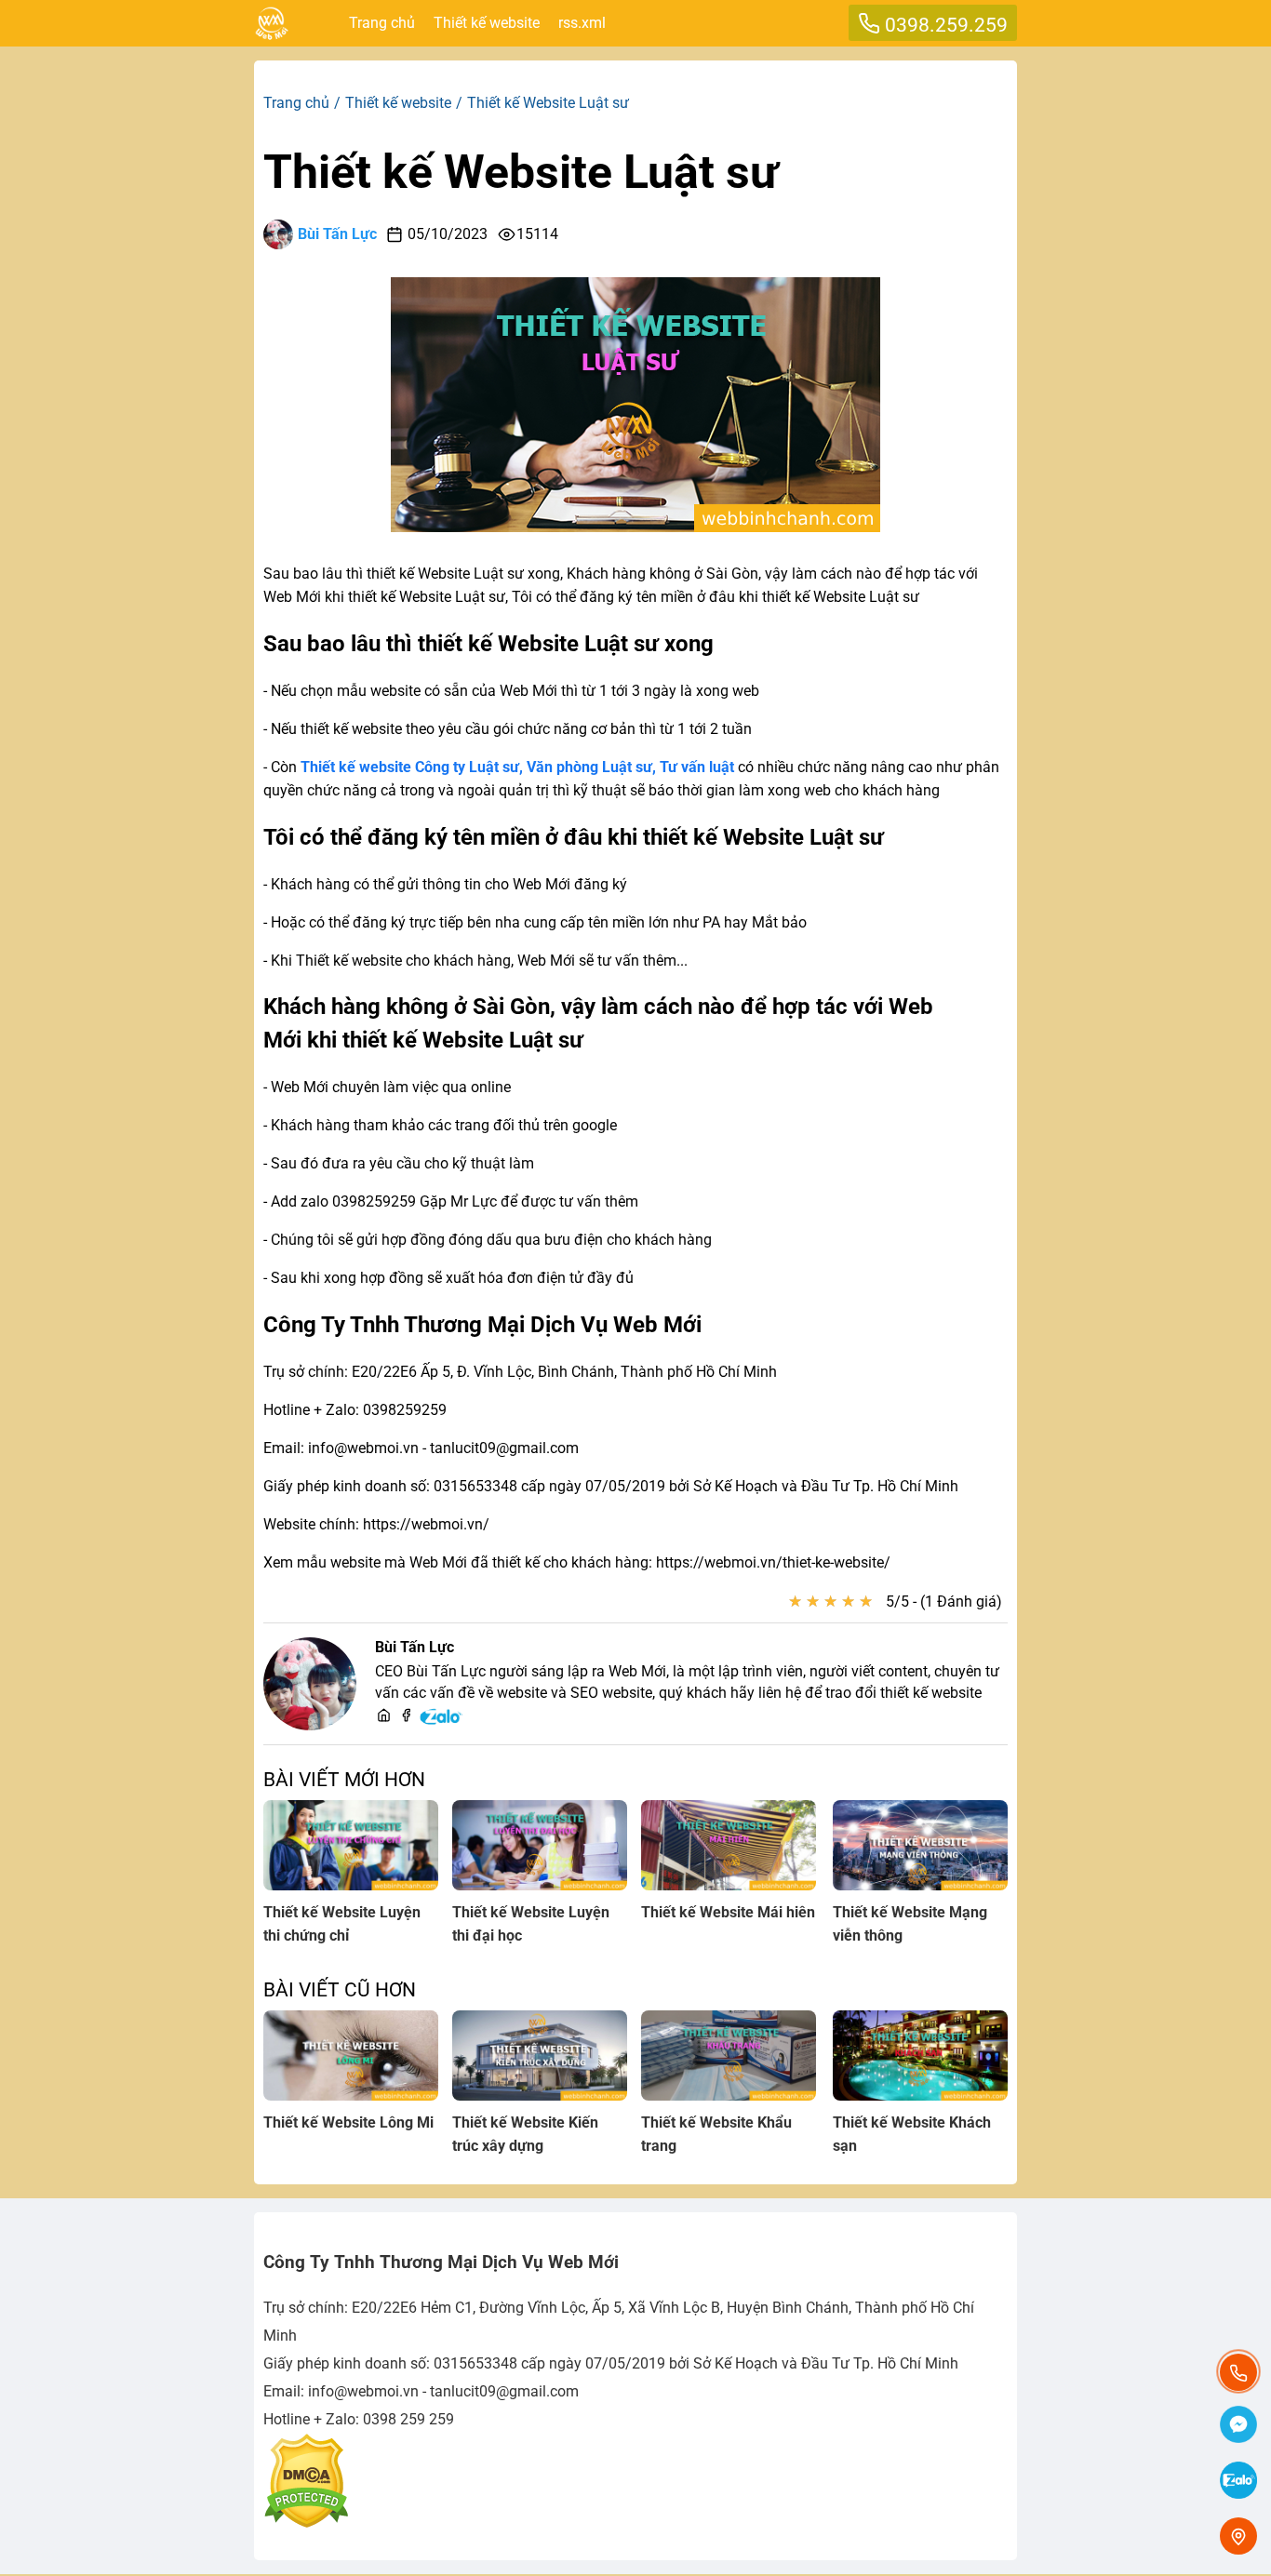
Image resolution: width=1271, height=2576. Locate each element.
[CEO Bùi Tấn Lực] (310, 1684)
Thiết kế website (487, 23)
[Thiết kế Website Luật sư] (635, 527)
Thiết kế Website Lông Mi (348, 2122)
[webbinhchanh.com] (384, 1717)
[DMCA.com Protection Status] (306, 2523)
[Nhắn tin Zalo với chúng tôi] (1238, 2482)
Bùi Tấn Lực (337, 234)
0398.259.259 (944, 25)
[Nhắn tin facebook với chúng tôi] (1238, 2426)
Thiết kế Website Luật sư (521, 172)
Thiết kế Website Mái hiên (728, 1912)
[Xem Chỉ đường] (1238, 2536)
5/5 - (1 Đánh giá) (944, 1602)
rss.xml (582, 23)
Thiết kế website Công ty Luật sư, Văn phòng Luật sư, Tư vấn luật (517, 767)
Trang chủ (382, 23)
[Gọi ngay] (1238, 2372)
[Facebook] (406, 1717)
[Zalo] (442, 1722)
